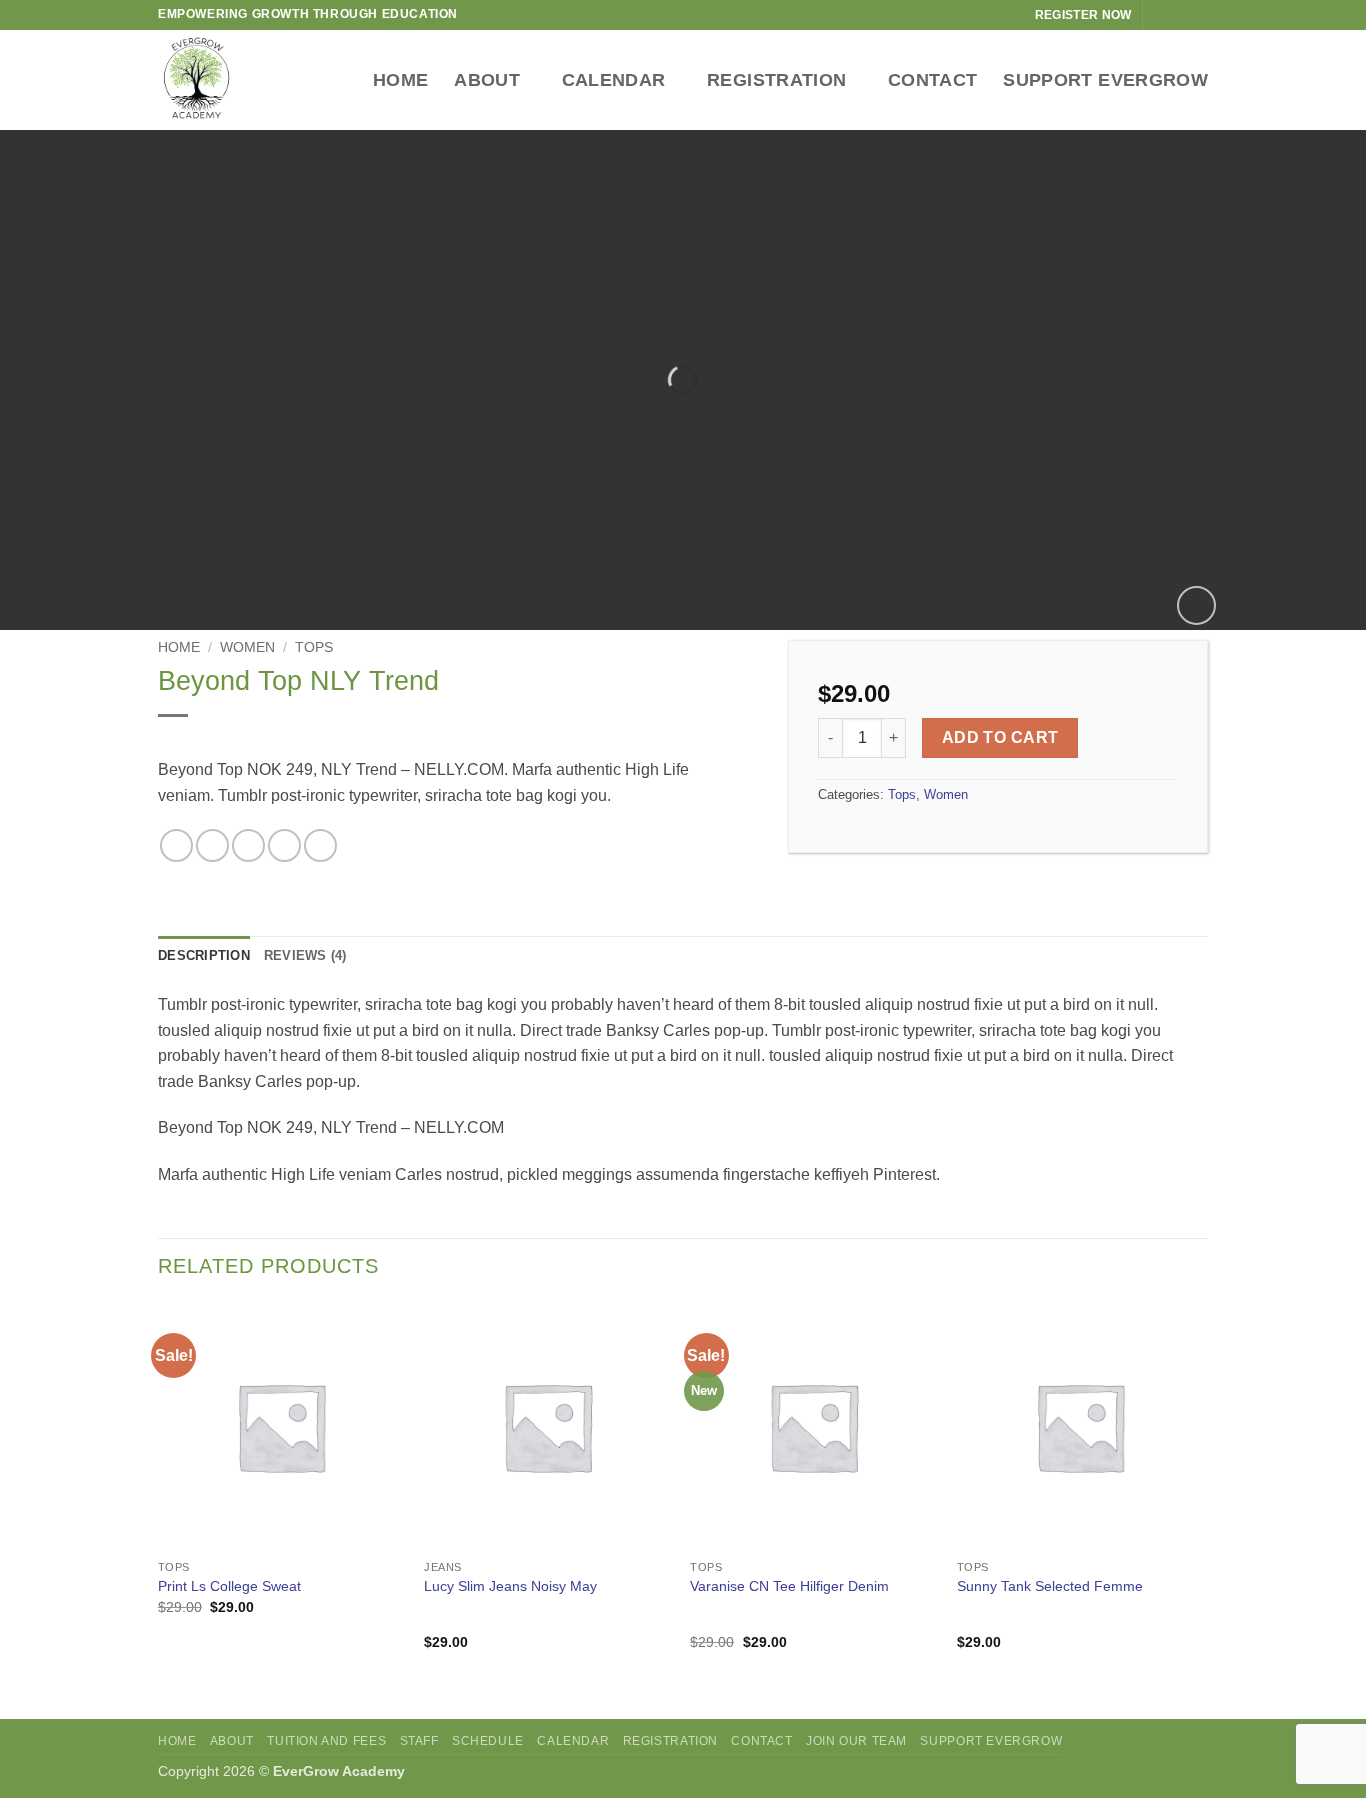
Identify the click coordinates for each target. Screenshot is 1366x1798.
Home (400, 80)
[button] (1196, 605)
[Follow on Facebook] (1160, 15)
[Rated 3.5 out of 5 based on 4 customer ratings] (458, 741)
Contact (932, 80)
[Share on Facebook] (176, 845)
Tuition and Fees (326, 1741)
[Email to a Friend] (248, 845)
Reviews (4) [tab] (305, 955)
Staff (419, 1741)
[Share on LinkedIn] (320, 845)
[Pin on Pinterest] (284, 845)
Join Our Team (856, 1741)
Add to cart (1000, 737)
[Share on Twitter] (212, 845)
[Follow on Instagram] (1179, 15)
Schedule (488, 1741)
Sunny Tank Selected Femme (1050, 1586)
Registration (776, 80)
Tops (314, 647)
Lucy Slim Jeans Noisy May (510, 1586)
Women (247, 647)
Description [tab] (204, 955)
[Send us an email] (1198, 15)
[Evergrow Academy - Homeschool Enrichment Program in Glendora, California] (222, 80)
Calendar (614, 80)
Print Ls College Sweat (229, 1586)
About (487, 80)
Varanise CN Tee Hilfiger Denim (789, 1586)
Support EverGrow (1105, 80)
